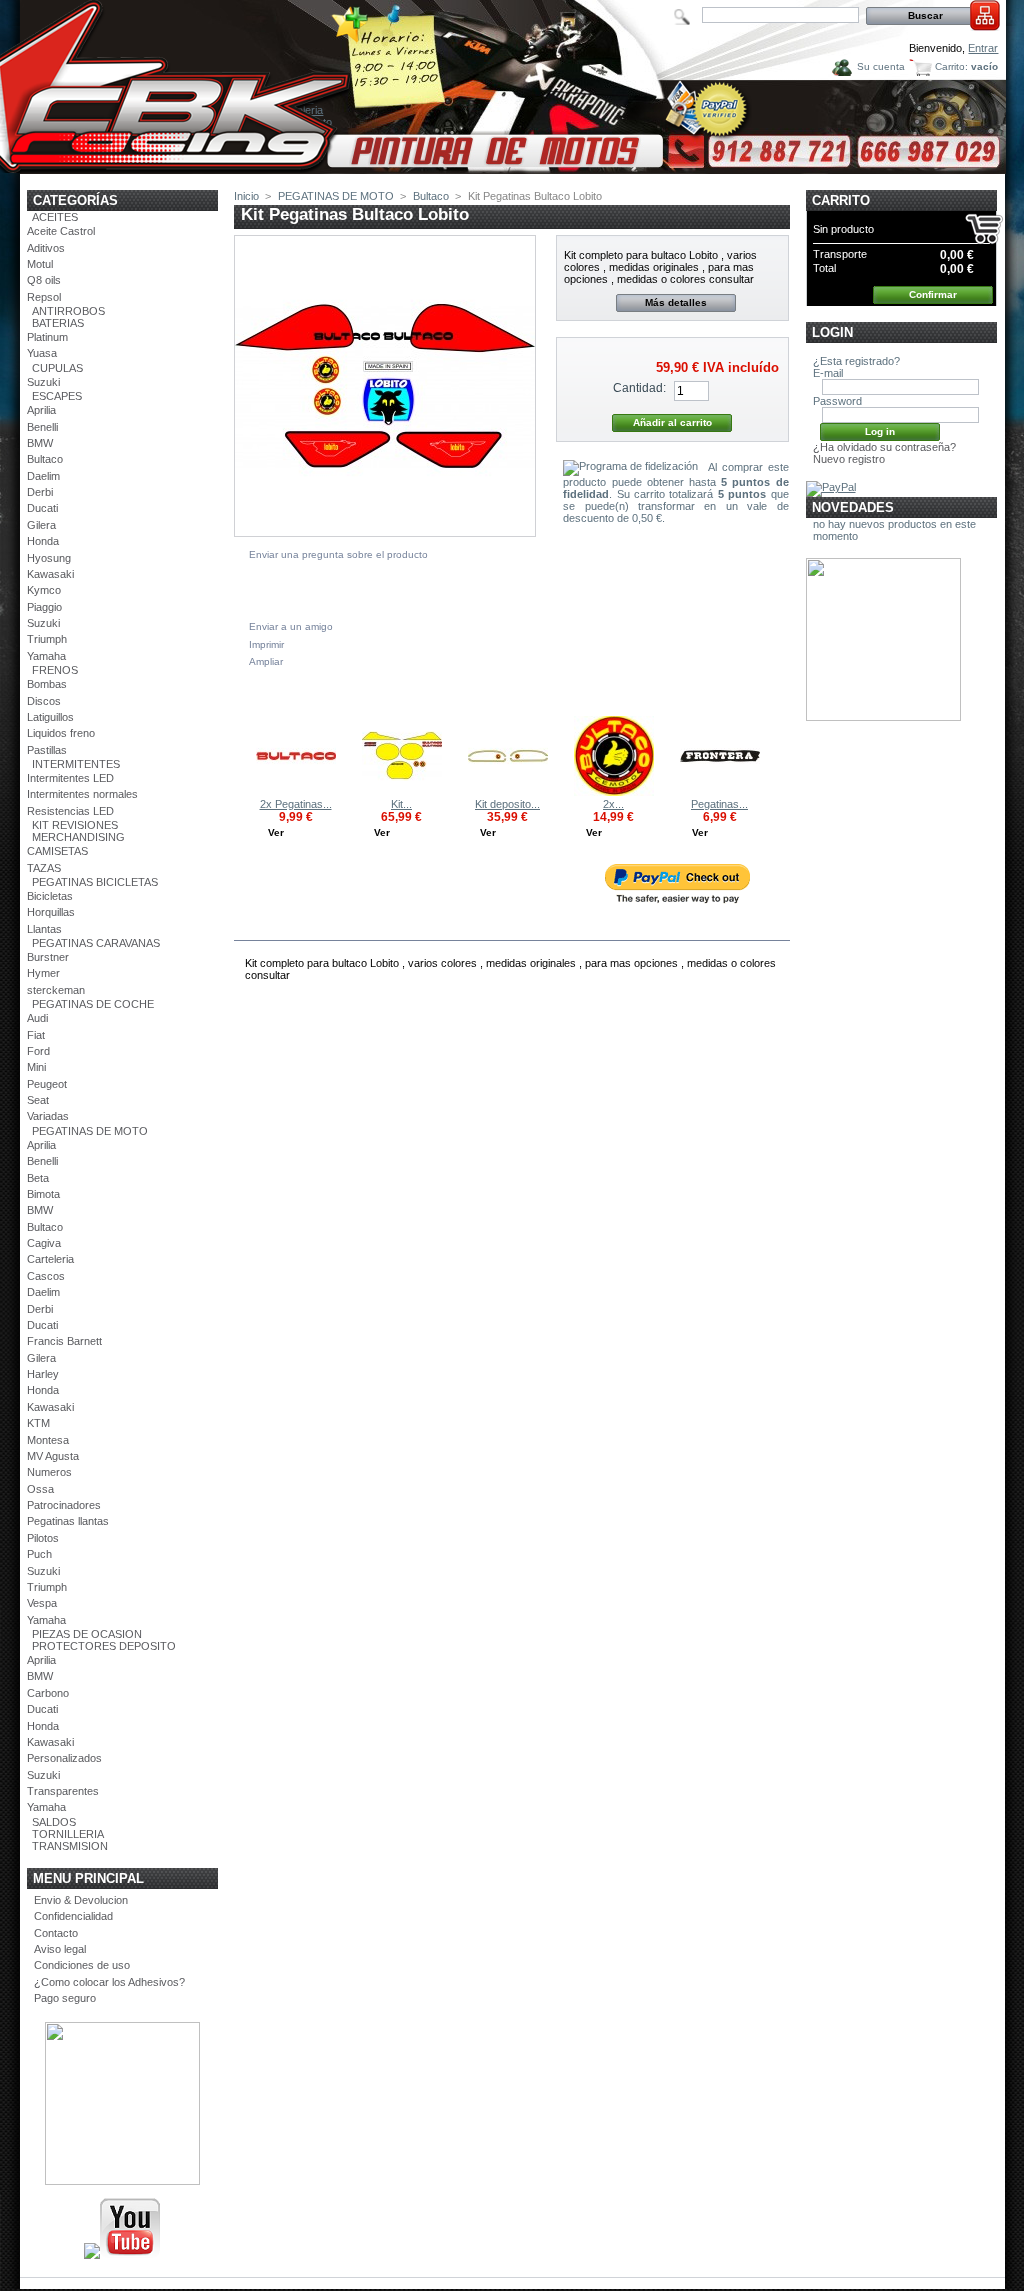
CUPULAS (57, 368)
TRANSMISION (70, 1846)
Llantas (44, 929)
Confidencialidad (73, 1916)
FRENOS (55, 670)
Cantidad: (639, 388)
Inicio (246, 196)
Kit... (401, 804)
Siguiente (780, 755)
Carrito (841, 200)
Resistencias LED (70, 811)
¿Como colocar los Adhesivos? (109, 1982)
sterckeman (56, 990)
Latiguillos (50, 717)
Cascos (46, 1276)
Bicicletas (50, 896)
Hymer (43, 973)
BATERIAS (58, 323)
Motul (40, 264)
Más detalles (676, 302)
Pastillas (47, 750)
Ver (276, 832)
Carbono (48, 1693)
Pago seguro (65, 1998)
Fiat (36, 1035)
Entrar (983, 48)
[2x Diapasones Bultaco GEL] (614, 792)
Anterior (238, 755)
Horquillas (51, 912)
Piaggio (44, 607)
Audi (37, 1018)
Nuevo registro (849, 459)
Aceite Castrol (61, 231)
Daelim (43, 476)
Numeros (49, 1472)
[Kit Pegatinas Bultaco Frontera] (402, 792)
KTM (38, 1423)
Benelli (42, 427)
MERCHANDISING (78, 837)
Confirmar (933, 294)
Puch (39, 1554)
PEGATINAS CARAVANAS (96, 943)
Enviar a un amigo (291, 626)
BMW (40, 443)
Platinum (47, 337)
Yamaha (46, 656)
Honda (43, 541)
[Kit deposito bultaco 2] (508, 792)
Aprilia (41, 410)
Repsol (44, 297)
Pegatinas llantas (68, 1521)
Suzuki (43, 382)
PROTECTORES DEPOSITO (104, 1646)
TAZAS (44, 868)
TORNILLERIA (68, 1834)
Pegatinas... (719, 804)
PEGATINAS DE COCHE (93, 1004)
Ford (38, 1051)
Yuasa (42, 353)
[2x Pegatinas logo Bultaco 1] (296, 792)
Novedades (853, 507)
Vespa (42, 1603)
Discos (44, 701)
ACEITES (55, 217)
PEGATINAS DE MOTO (90, 1131)
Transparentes (63, 1791)
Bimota (43, 1194)
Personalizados (64, 1758)
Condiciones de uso (82, 1965)
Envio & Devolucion (81, 1900)
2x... (613, 804)
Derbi (40, 492)
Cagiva (44, 1243)
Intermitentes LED (70, 778)
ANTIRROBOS (68, 311)
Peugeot (47, 1084)
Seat (38, 1100)
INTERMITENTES (76, 764)
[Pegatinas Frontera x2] (720, 792)
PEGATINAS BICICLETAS (95, 882)
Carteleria (50, 1259)
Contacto (56, 1933)
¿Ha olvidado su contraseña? (884, 447)
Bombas (47, 684)
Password (837, 401)
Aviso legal (60, 1949)
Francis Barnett (64, 1341)
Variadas (48, 1116)
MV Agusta (53, 1456)
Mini (36, 1067)
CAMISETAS (57, 851)
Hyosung (49, 558)
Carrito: (951, 66)
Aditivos (46, 248)
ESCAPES (57, 396)
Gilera (41, 525)
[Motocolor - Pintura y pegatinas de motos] (513, 166)
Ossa (40, 1489)
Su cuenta (881, 66)
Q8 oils (44, 280)
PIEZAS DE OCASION (87, 1634)
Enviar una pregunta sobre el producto (338, 554)
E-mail (828, 373)
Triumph (47, 639)
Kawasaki (50, 574)
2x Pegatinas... (296, 804)
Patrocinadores (64, 1505)
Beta (38, 1178)
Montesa (48, 1440)
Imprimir (266, 644)
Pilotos (43, 1538)
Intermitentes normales (82, 794)
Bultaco (45, 459)
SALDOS (54, 1822)
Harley (43, 1374)
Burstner (48, 957)
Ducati (42, 508)
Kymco (44, 590)
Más (303, 928)
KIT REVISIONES (75, 825)
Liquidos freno (61, 733)
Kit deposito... (507, 804)
